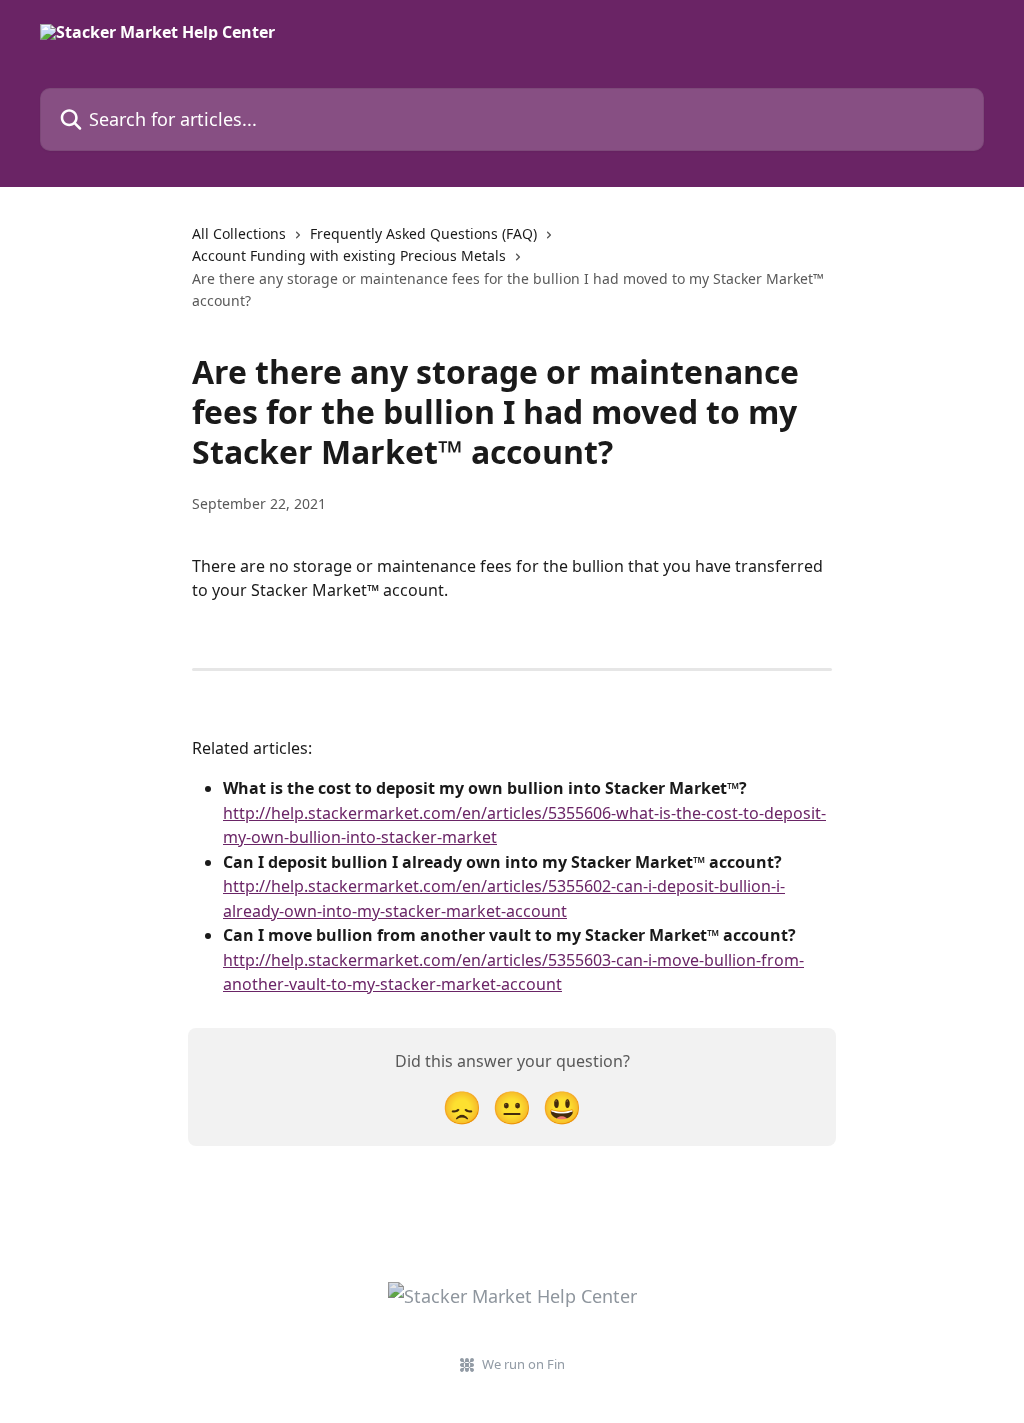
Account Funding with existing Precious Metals (349, 255)
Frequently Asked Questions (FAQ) (423, 233)
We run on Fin (523, 1364)
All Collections (239, 233)
